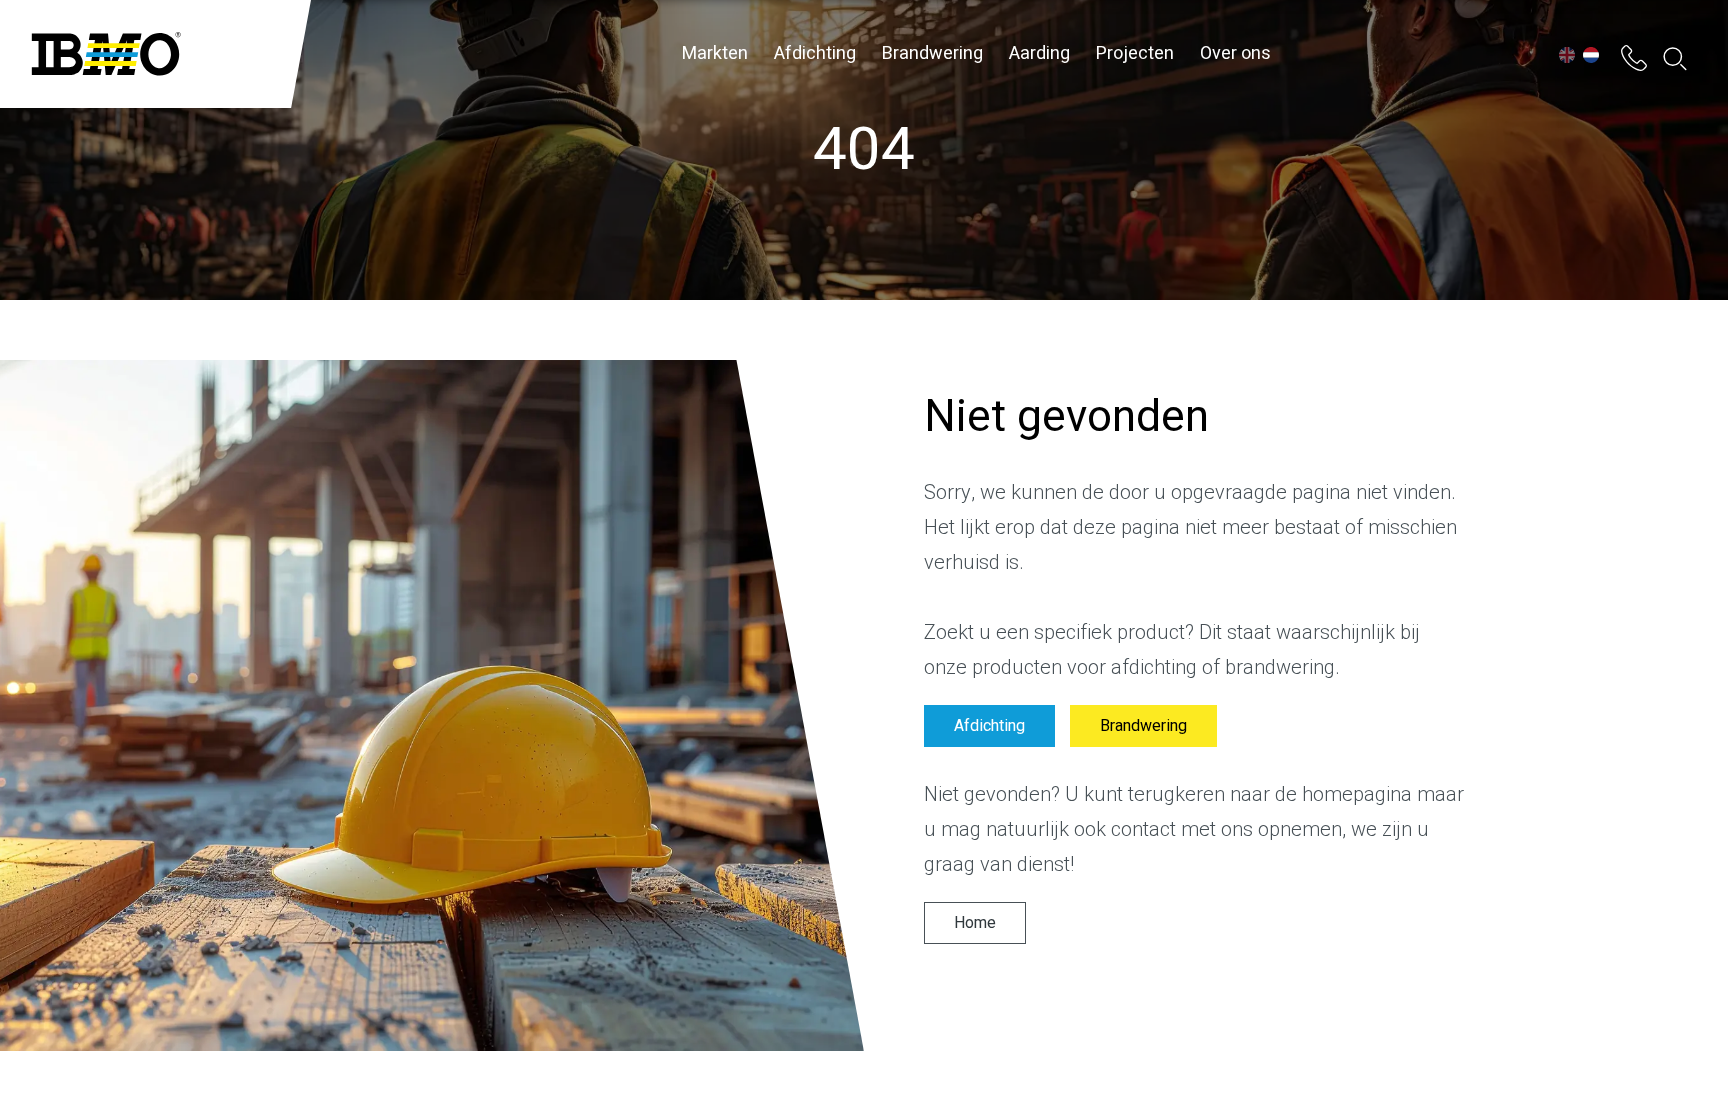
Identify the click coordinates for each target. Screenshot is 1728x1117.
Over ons (1235, 53)
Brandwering (932, 53)
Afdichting (815, 53)
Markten (715, 53)
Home (975, 923)
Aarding (1039, 53)
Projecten (1135, 53)
